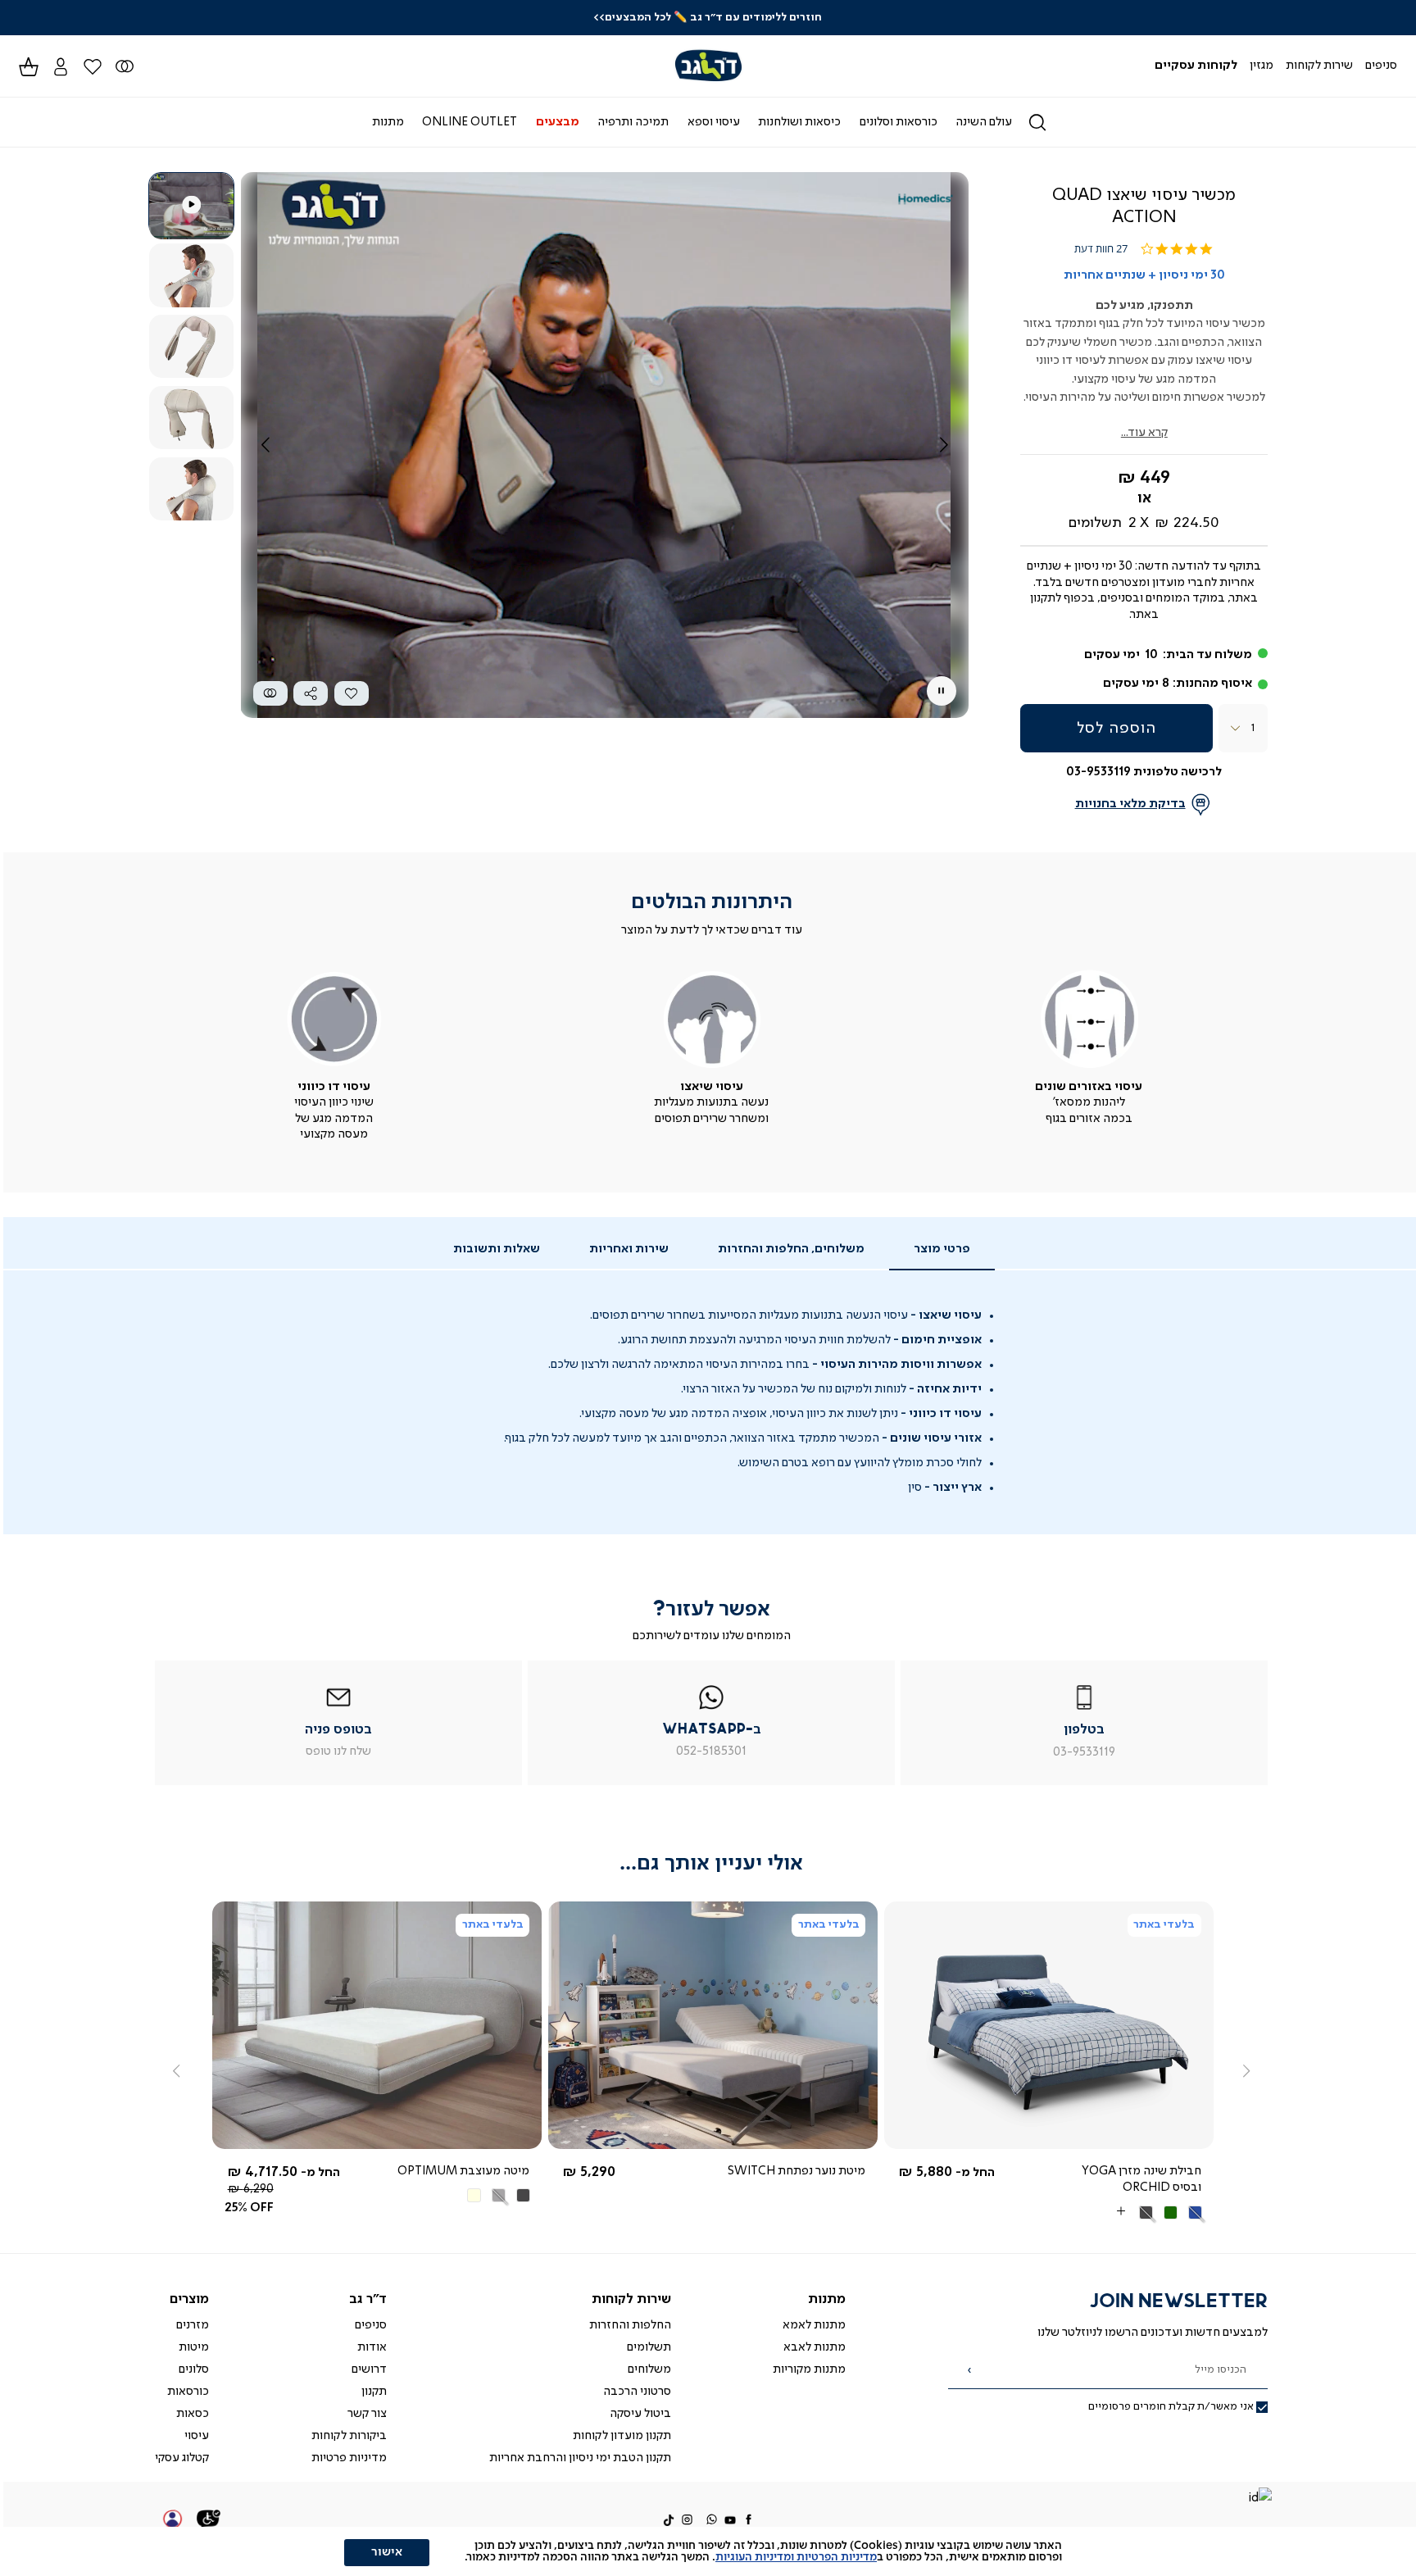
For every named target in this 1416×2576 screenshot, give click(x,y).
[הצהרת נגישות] (209, 2521)
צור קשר (367, 2414)
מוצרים (189, 2299)
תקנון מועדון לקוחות (622, 2436)
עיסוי (197, 2436)
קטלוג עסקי (182, 2458)
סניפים (371, 2325)
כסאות (193, 2414)
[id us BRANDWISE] (1259, 2499)
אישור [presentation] (387, 2552)
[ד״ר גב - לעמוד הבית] (708, 66)
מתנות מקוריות (809, 2369)
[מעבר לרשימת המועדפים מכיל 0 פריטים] (124, 66)
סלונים (194, 2369)
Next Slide (944, 445)
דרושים (369, 2369)
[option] (1193, 2195)
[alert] (708, 2551)
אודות (372, 2347)
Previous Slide (265, 445)
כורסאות (188, 2392)
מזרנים (193, 2325)
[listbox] (1126, 2196)
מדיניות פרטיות (349, 2458)
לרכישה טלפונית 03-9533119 (1144, 772)
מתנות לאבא (815, 2347)
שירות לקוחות (631, 2299)
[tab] (942, 1250)
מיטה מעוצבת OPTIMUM (1133, 2171)
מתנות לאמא (814, 2325)
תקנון (374, 2392)
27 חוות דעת (1101, 249)
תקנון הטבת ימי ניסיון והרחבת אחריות (580, 2458)
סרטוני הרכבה (637, 2392)
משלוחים (649, 2369)
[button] (60, 66)
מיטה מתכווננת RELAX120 (797, 2171)
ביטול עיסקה (640, 2414)
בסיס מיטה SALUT (480, 2171)
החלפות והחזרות (630, 2325)
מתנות (827, 2299)
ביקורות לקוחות (349, 2436)
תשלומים (649, 2347)
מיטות (194, 2347)
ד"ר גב (368, 2299)
